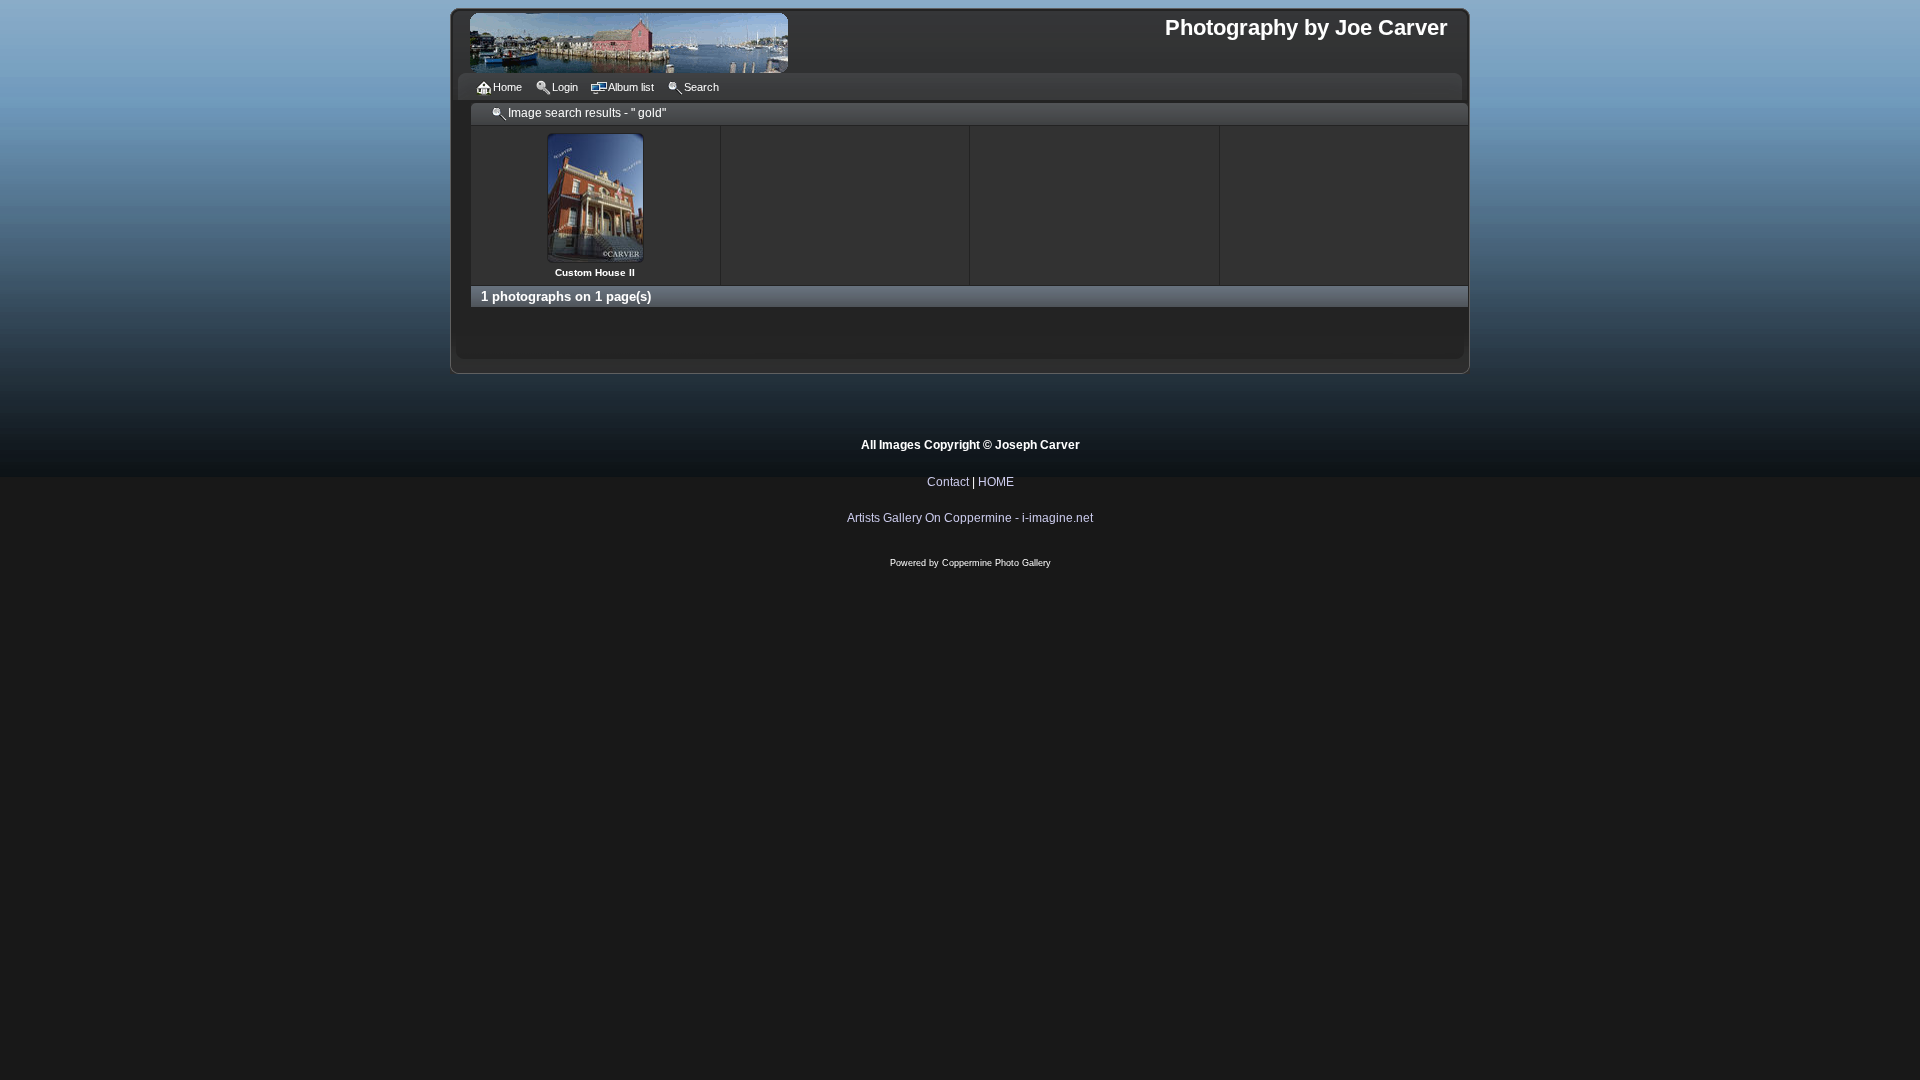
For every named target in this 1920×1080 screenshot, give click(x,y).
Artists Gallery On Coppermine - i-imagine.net (970, 518)
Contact (948, 482)
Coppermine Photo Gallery (996, 563)
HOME (996, 482)
